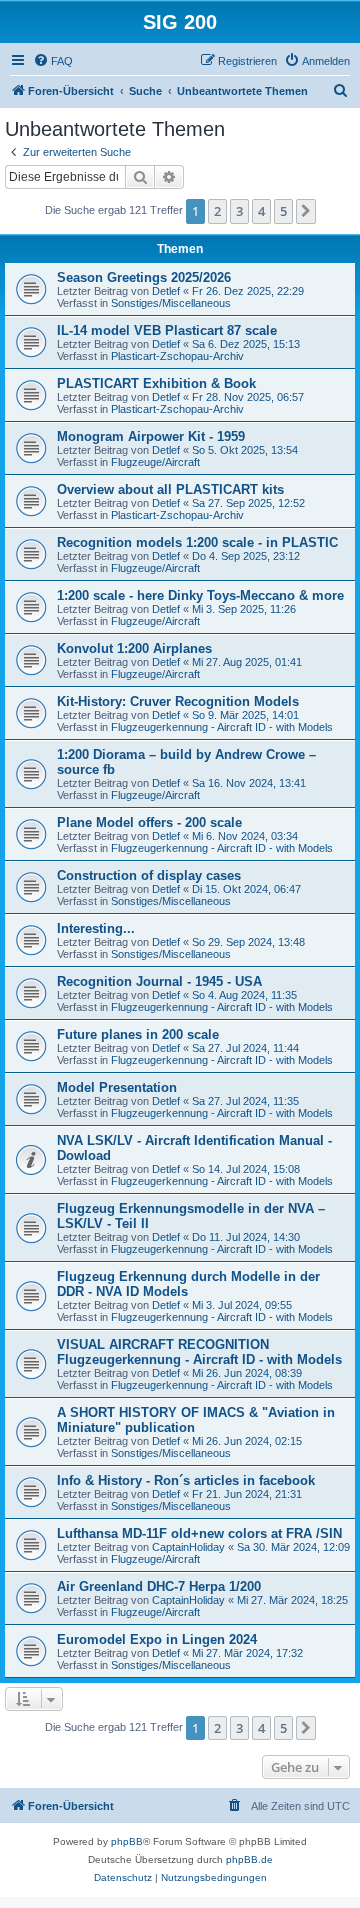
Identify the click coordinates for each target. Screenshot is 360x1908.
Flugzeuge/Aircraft (155, 462)
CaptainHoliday (188, 1547)
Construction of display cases (149, 875)
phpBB (127, 1841)
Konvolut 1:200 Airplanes (134, 648)
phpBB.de (249, 1859)
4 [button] (261, 211)
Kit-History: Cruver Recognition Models (178, 701)
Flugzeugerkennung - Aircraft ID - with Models (222, 727)
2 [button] (217, 211)
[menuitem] (53, 61)
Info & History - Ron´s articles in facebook (186, 1480)
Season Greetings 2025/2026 (144, 277)
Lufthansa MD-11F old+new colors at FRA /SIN (199, 1533)
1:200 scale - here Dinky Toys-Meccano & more (200, 595)
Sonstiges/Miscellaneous (171, 303)
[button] (306, 211)
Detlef (166, 291)
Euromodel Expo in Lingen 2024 (157, 1639)
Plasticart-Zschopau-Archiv (177, 356)
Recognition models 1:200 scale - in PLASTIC (197, 542)
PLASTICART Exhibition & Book (156, 383)
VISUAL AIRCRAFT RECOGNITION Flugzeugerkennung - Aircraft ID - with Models (199, 1352)
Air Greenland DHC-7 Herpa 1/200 (159, 1586)
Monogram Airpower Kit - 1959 (151, 436)
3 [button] (239, 211)
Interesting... (96, 928)
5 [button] (283, 211)
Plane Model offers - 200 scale (149, 822)
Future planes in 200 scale (138, 1034)
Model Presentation (117, 1087)
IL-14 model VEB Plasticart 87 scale (167, 330)
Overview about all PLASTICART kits (170, 489)
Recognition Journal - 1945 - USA (159, 981)
